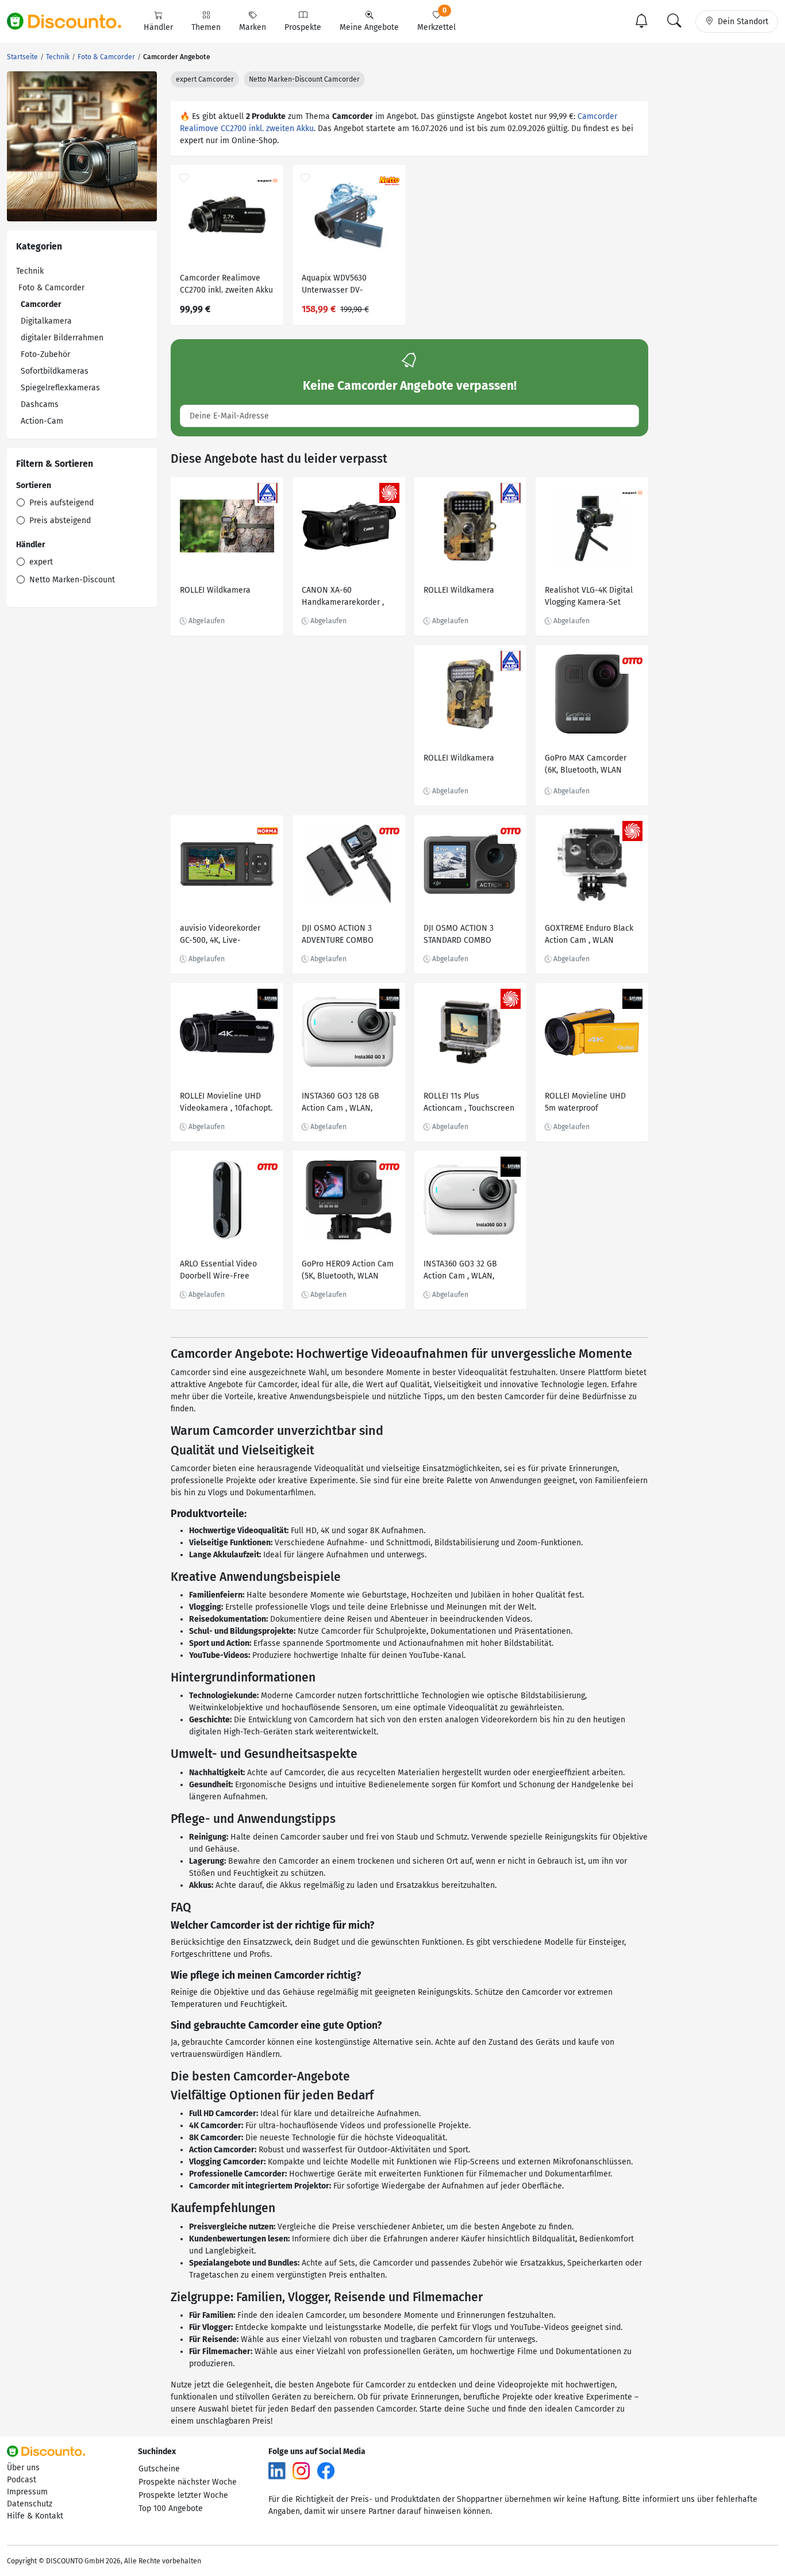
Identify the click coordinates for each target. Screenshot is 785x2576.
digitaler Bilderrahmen (62, 338)
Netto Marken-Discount (71, 580)
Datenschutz (30, 2504)
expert (40, 562)
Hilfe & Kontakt (35, 2516)
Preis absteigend (59, 521)
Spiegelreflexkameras (60, 388)
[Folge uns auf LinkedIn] (277, 2470)
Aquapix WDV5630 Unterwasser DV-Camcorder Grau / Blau (344, 285)
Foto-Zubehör (45, 354)
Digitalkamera (46, 321)
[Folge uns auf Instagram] (301, 2470)
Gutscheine (159, 2469)
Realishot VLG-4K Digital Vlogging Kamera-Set (589, 596)
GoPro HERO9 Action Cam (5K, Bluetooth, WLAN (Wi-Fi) (348, 1271)
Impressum (27, 2492)
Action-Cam (42, 421)
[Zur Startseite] (71, 21)
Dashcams (40, 404)
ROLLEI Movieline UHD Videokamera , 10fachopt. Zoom (226, 1103)
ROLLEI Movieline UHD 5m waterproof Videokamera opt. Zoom (588, 1103)
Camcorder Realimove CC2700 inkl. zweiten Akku (226, 284)
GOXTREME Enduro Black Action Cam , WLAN (589, 934)
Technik (30, 271)
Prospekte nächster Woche (188, 2482)
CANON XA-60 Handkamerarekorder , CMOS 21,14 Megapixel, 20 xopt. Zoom (348, 598)
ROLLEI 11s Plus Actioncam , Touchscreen (469, 1102)
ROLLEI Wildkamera (215, 590)
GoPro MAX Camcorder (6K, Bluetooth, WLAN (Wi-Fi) (586, 765)
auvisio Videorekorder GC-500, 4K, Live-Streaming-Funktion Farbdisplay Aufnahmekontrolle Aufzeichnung (220, 936)
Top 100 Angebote (171, 2508)
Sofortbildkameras (55, 371)
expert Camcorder (205, 79)
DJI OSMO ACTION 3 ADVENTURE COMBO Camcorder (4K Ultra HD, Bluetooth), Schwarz (346, 936)
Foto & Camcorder (51, 288)
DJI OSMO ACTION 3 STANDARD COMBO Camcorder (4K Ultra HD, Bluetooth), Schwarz (468, 936)
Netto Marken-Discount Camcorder (304, 79)
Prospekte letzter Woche (183, 2495)
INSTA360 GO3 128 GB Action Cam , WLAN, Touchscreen (340, 1103)
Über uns (23, 2468)
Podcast (22, 2480)
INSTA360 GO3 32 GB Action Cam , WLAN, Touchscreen (460, 1271)
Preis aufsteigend (60, 503)
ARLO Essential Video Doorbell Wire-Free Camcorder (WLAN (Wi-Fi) (226, 1271)
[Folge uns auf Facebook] (326, 2470)
